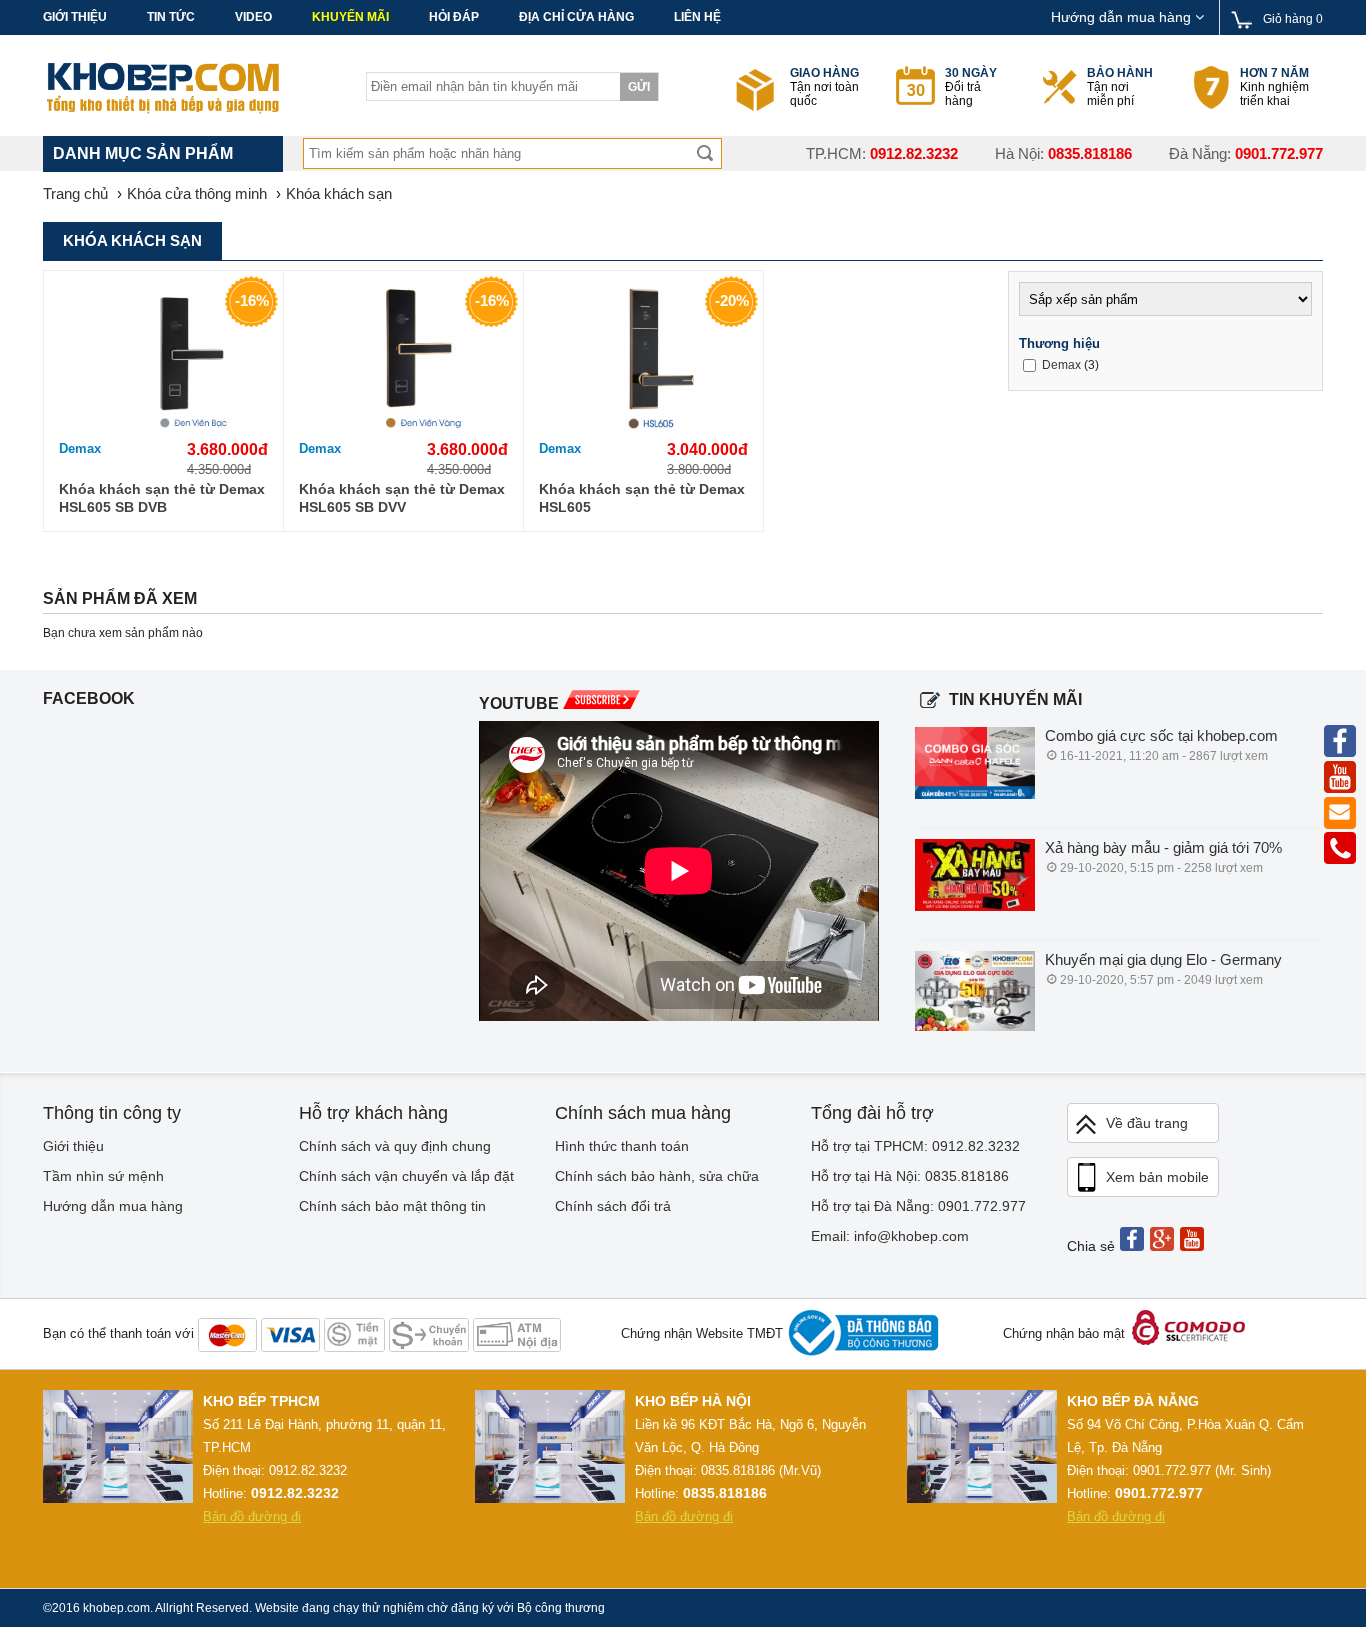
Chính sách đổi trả (613, 1206)
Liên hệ (697, 17)
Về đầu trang (1147, 1123)
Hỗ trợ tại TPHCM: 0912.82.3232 (915, 1146)
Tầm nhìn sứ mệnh (103, 1176)
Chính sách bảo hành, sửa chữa (657, 1176)
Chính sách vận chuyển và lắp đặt (406, 1176)
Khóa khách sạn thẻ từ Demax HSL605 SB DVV (402, 498)
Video (253, 17)
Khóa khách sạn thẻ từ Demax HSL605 (642, 498)
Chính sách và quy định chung (395, 1146)
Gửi (639, 87)
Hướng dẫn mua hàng (1123, 17)
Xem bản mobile (1157, 1177)
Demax (80, 448)
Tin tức (171, 17)
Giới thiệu (75, 17)
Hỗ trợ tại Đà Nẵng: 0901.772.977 (918, 1206)
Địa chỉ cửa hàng (576, 17)
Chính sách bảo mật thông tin (392, 1206)
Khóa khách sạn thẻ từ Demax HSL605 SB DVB (162, 498)
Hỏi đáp (454, 17)
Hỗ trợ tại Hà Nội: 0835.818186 (910, 1176)
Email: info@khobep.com (890, 1236)
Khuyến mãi (350, 17)
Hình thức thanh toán (622, 1146)
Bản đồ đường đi (252, 1516)
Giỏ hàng (1293, 19)
